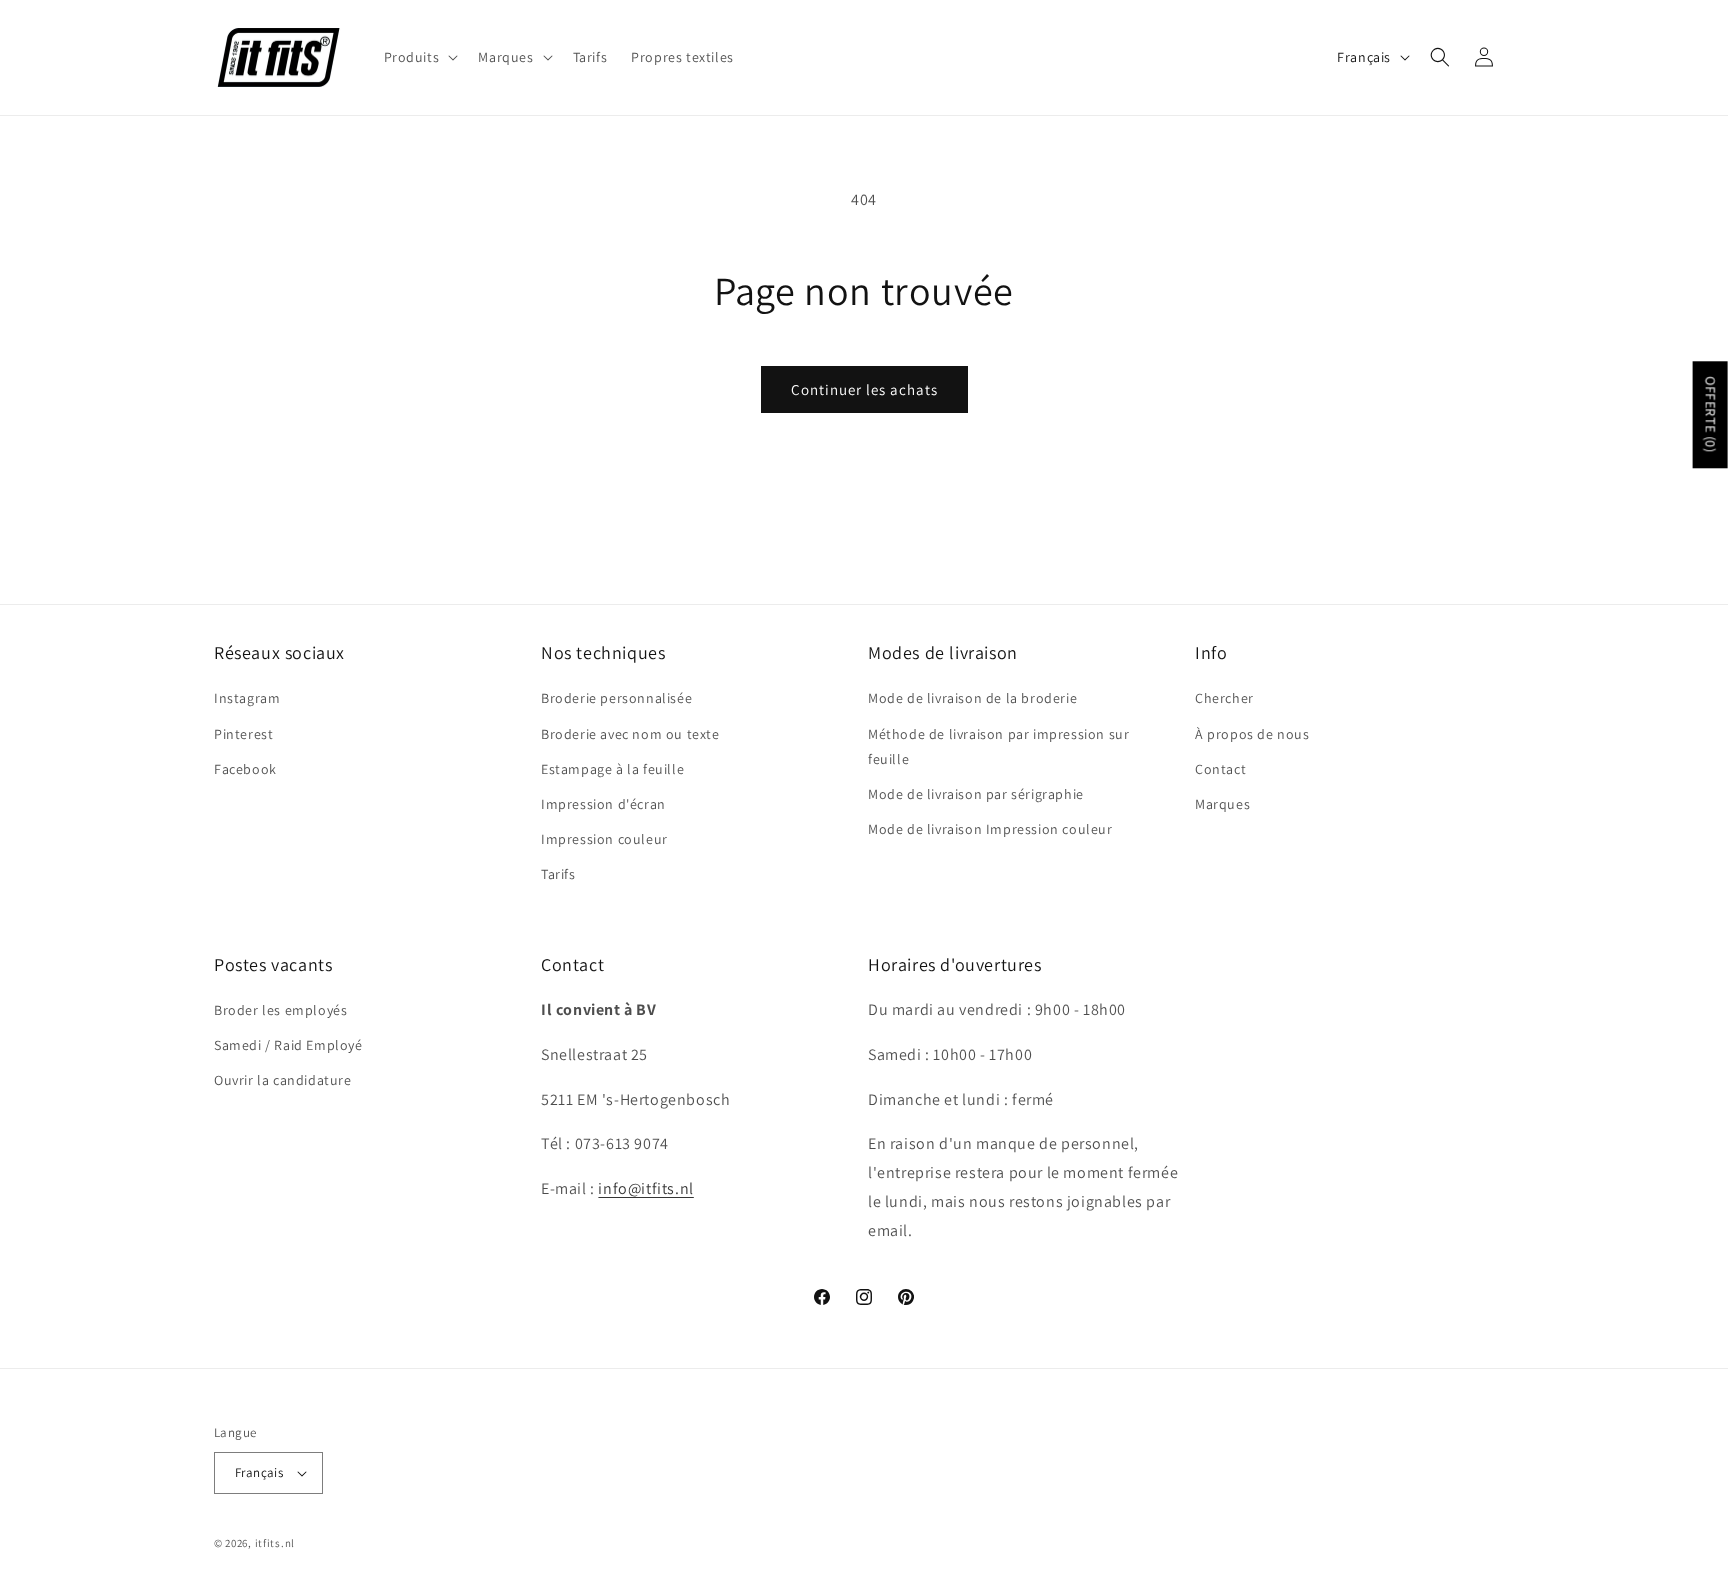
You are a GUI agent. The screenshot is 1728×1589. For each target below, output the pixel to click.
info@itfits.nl (645, 1188)
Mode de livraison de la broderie (972, 698)
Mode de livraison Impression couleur (990, 829)
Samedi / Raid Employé (288, 1045)
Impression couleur (604, 839)
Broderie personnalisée (616, 698)
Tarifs (558, 874)
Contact (1220, 769)
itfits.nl (275, 1543)
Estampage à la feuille (612, 769)
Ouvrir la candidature (283, 1080)
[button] (419, 57)
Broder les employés (280, 1010)
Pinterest (243, 734)
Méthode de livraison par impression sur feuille (998, 746)
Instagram (247, 698)
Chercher (1224, 698)
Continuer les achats (864, 389)
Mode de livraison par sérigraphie (976, 794)
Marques (1222, 804)
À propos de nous (1252, 734)
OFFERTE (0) (1711, 415)
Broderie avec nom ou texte (630, 734)
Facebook (245, 769)
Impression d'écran (603, 804)
